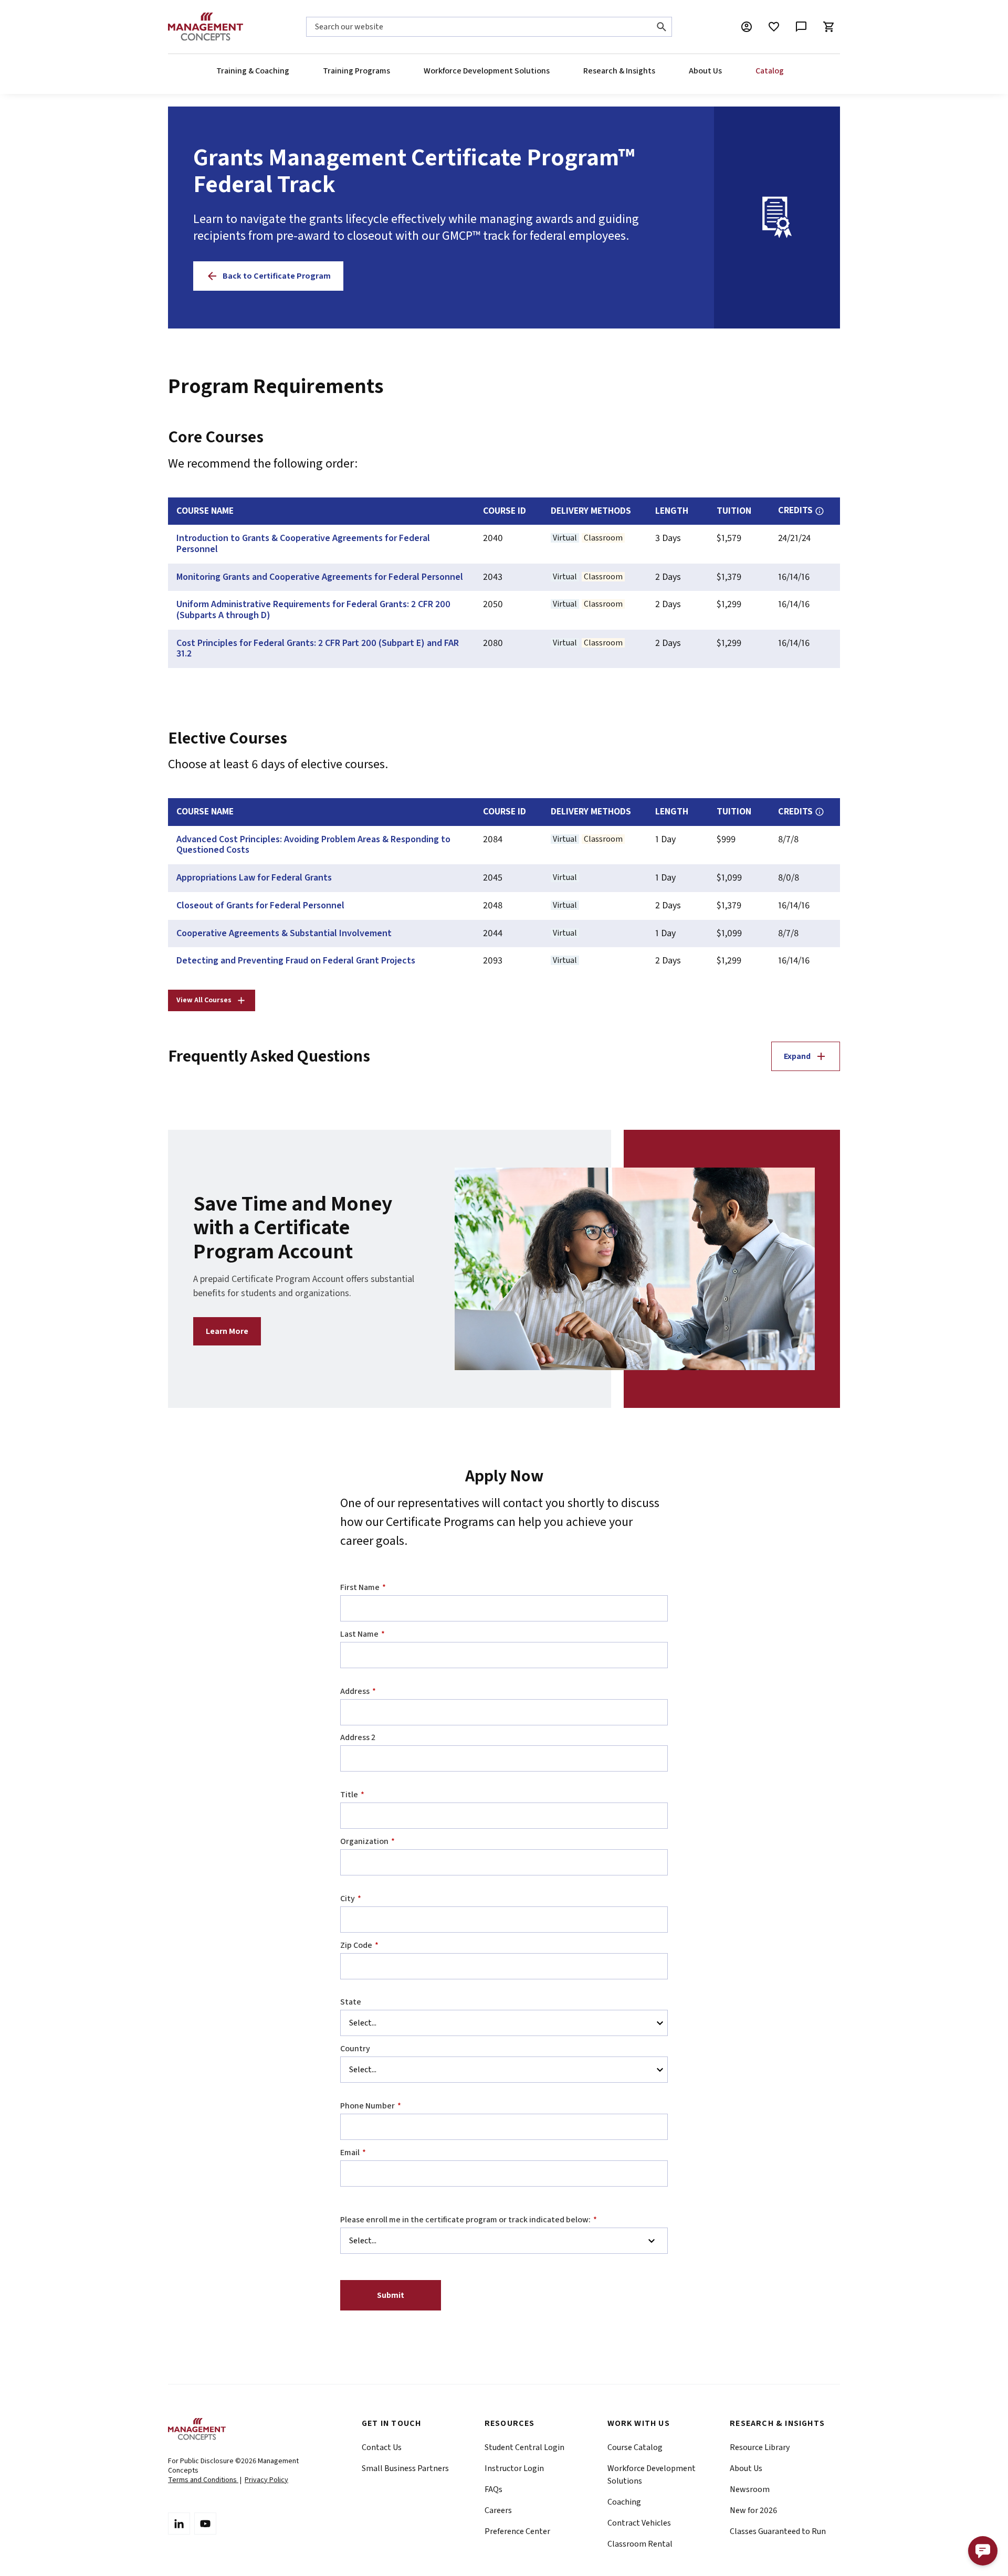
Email (353, 2153)
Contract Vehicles (639, 2523)
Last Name (363, 1634)
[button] (983, 2551)
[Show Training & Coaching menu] (289, 71)
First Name (363, 1587)
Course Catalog (635, 2447)
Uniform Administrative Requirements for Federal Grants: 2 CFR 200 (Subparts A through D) (313, 610)
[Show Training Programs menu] (390, 71)
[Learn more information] (820, 511)
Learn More (227, 1331)
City (351, 1899)
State (351, 2002)
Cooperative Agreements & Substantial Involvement (284, 934)
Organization (367, 1841)
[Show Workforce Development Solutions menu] (549, 71)
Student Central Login (524, 2447)
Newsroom (750, 2489)
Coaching (624, 2502)
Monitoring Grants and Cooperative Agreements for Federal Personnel (320, 577)
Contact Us (382, 2447)
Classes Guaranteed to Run (778, 2531)
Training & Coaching (253, 71)
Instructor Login (514, 2468)
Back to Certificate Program (277, 276)
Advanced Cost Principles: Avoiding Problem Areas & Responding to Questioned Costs (313, 845)
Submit (391, 2295)
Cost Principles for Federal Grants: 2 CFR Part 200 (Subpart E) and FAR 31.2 (318, 649)
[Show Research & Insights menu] (655, 71)
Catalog (770, 71)
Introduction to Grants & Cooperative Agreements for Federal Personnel (303, 544)
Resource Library (760, 2447)
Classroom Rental (640, 2544)
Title (352, 1795)
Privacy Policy (266, 2480)
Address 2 (358, 1737)
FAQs (493, 2489)
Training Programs (356, 71)
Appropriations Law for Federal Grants (254, 878)
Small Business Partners (405, 2468)
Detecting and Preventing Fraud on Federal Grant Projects (296, 961)
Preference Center (517, 2531)
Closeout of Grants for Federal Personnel (260, 906)
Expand (797, 1056)
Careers (498, 2510)
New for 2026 (753, 2510)
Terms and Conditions (203, 2480)
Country (355, 2049)
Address (358, 1691)
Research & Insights (619, 71)
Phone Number (371, 2106)
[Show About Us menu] (721, 71)
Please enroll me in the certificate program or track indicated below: (469, 2220)
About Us (705, 71)
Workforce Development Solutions (487, 71)
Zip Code (359, 1945)
